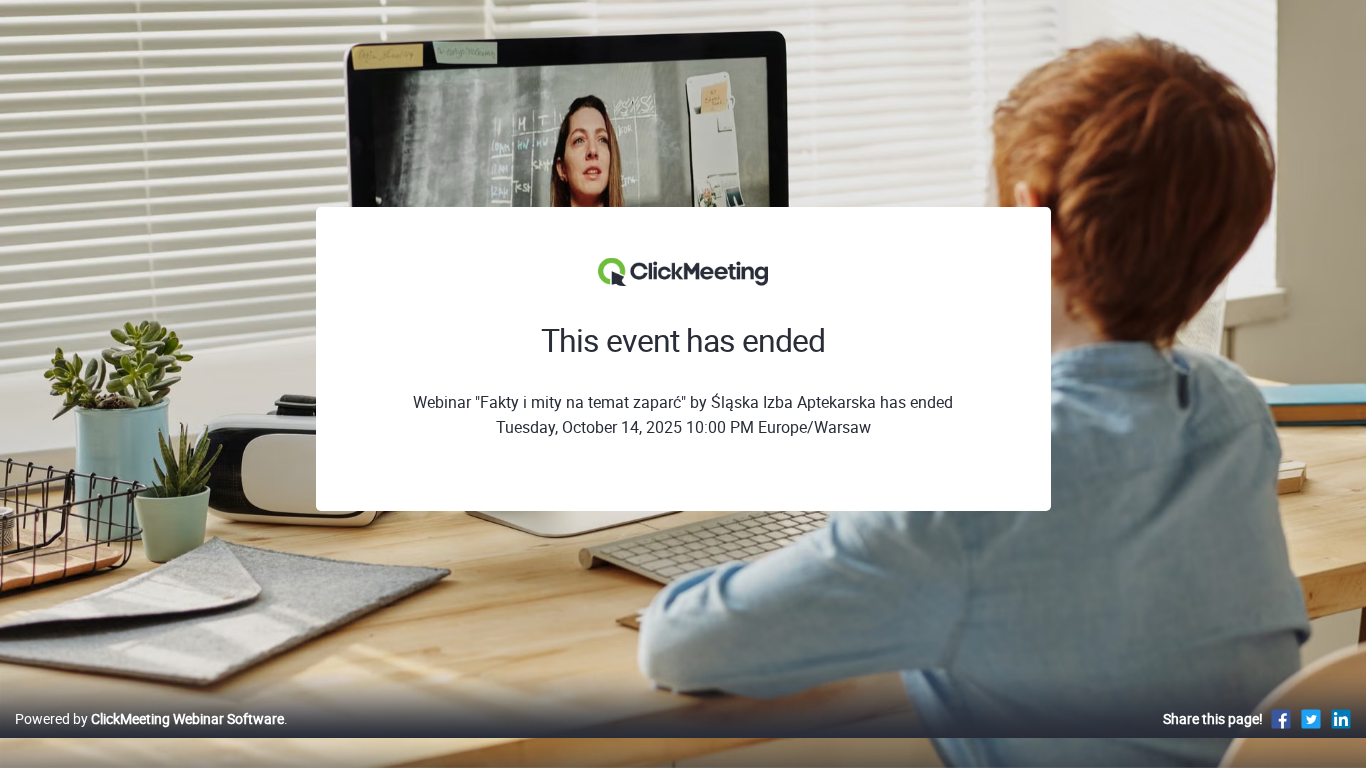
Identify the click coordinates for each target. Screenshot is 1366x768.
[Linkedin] (1341, 718)
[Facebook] (1281, 718)
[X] (1311, 718)
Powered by (149, 718)
